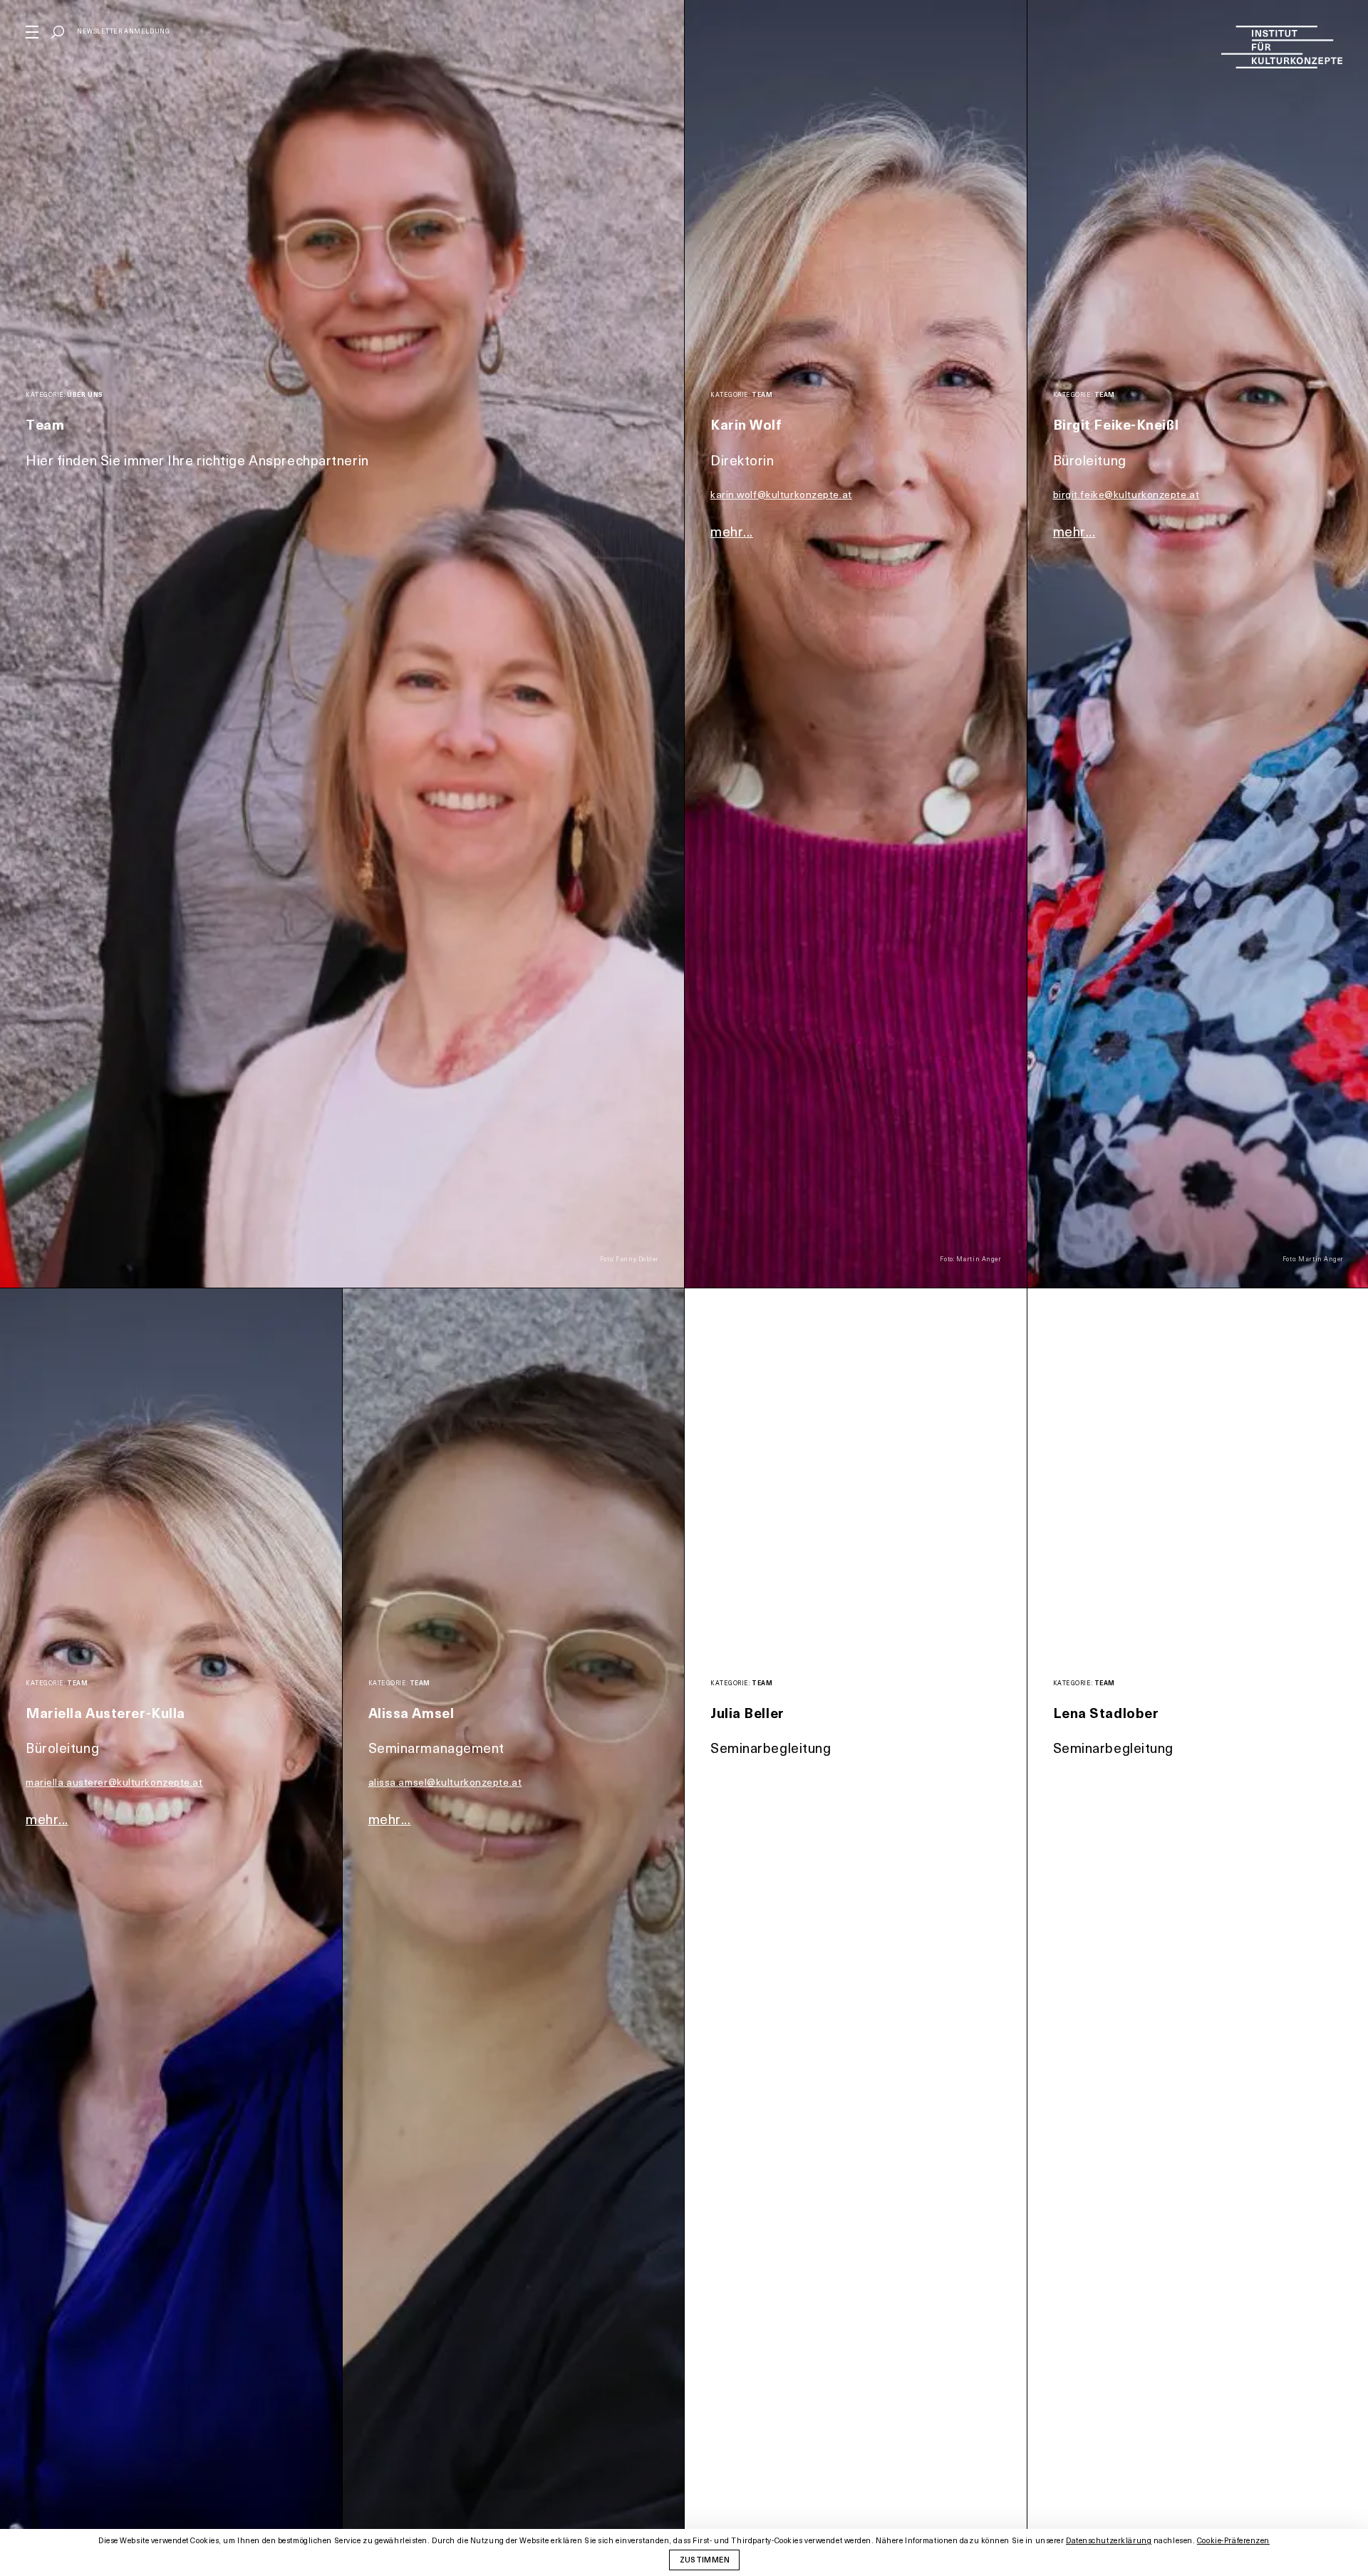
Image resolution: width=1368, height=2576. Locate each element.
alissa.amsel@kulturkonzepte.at (445, 1782)
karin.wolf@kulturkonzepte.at (781, 494)
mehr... (732, 531)
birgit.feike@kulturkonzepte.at (1126, 494)
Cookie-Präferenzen (1233, 2541)
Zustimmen (705, 2559)
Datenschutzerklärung (1109, 2540)
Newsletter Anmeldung (123, 31)
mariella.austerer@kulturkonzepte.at (114, 1782)
